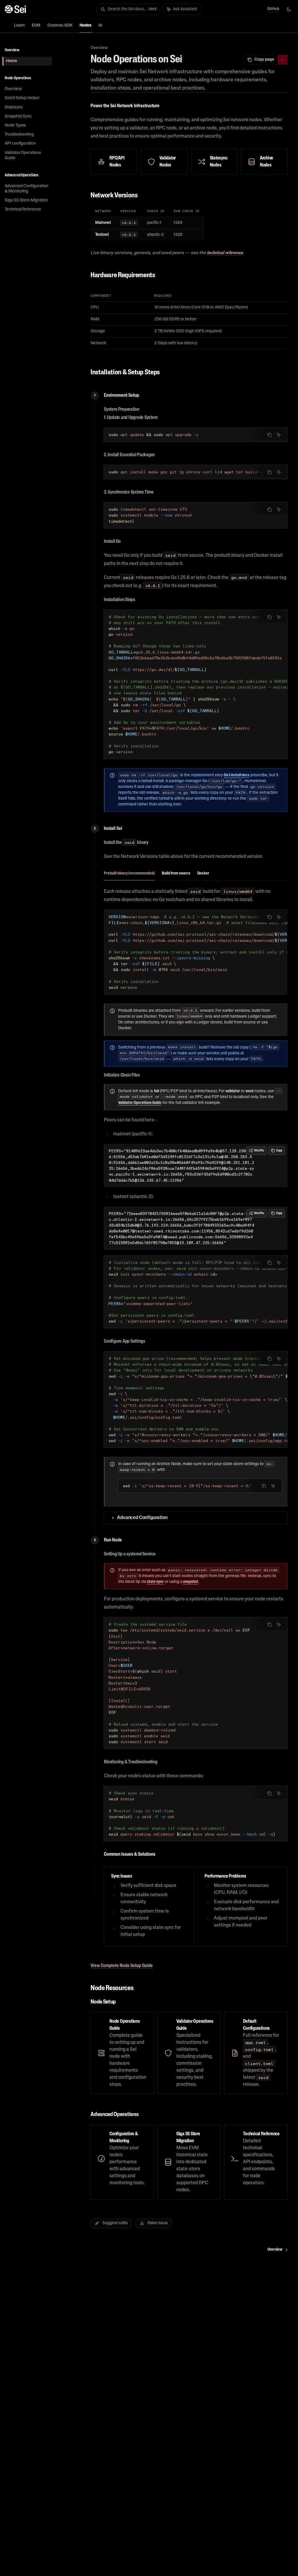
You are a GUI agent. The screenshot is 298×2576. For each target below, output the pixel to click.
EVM (36, 26)
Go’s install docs (237, 775)
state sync (155, 1582)
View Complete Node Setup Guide (122, 1966)
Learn (19, 26)
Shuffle (259, 1151)
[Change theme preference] (289, 9)
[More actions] (283, 60)
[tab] (129, 873)
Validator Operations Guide (140, 1103)
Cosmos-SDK (60, 26)
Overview (99, 48)
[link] (122, 2053)
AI (100, 26)
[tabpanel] (196, 979)
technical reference (225, 253)
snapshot (191, 1582)
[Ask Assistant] (279, 435)
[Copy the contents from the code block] (269, 435)
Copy (279, 1151)
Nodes (85, 26)
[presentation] (196, 472)
